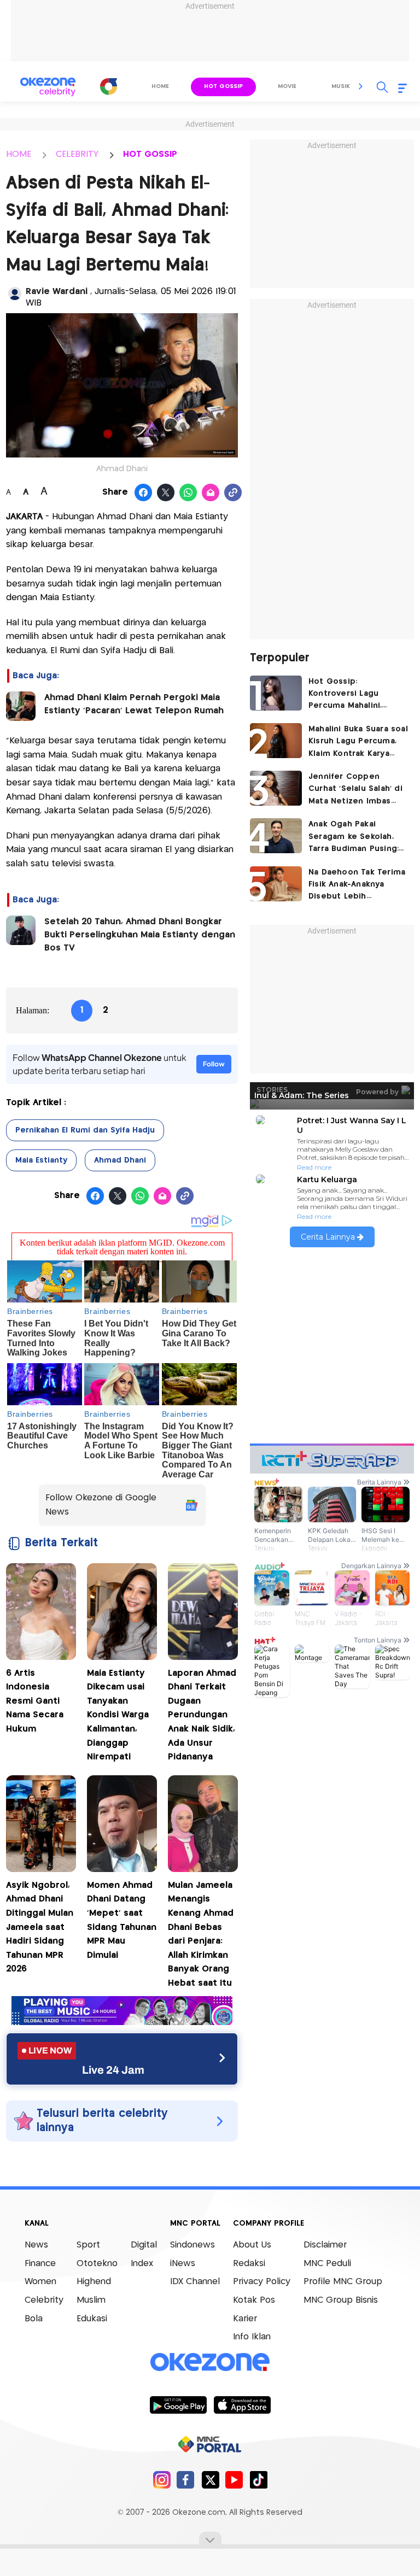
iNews (183, 2264)
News (36, 2245)
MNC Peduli (327, 2264)
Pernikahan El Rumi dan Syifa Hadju (85, 1130)
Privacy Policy (262, 2282)
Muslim (91, 2300)
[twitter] (210, 2480)
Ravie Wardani (58, 292)
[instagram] (162, 2480)
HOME (19, 154)
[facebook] (186, 2480)
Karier (245, 2319)
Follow (214, 1064)
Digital (144, 2245)
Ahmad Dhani (120, 1160)
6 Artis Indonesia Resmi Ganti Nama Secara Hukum (35, 1701)
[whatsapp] (188, 493)
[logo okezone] (210, 2362)
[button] (361, 86)
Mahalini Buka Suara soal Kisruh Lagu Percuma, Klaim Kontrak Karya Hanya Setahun (358, 743)
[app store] (242, 2404)
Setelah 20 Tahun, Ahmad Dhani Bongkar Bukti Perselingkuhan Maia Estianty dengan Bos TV (140, 935)
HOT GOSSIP (150, 154)
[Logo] (109, 86)
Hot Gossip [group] (223, 86)
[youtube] (234, 2480)
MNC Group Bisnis (341, 2300)
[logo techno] (48, 87)
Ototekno (97, 2264)
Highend (94, 2282)
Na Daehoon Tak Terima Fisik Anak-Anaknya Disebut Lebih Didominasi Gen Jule (357, 886)
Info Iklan (252, 2337)
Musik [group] (341, 86)
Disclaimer (325, 2245)
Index (142, 2264)
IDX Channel (195, 2282)
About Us (252, 2245)
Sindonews (192, 2245)
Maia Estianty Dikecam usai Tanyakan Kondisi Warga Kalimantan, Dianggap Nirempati (118, 1715)
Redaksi (249, 2264)
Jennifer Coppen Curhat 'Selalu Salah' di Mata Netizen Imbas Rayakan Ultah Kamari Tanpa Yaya (355, 790)
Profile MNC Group (343, 2282)
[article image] (276, 693)
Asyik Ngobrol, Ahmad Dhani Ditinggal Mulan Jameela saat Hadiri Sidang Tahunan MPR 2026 (40, 1927)
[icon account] (15, 294)
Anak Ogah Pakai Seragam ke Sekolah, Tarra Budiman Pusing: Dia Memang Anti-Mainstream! (354, 838)
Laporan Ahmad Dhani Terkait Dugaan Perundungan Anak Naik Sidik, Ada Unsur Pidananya (202, 1715)
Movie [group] (287, 86)
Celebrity (44, 2300)
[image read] (21, 706)
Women (40, 2282)
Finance (40, 2264)
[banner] (122, 2022)
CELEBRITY (77, 154)
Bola (34, 2319)
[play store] (178, 2404)
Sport (88, 2245)
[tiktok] (258, 2480)
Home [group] (160, 86)
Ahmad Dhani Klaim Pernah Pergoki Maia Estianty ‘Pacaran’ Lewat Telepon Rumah (135, 704)
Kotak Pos (254, 2300)
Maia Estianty (41, 1160)
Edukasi (92, 2319)
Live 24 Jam (113, 2070)
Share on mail (211, 493)
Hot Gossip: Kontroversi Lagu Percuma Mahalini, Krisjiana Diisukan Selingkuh (345, 695)
